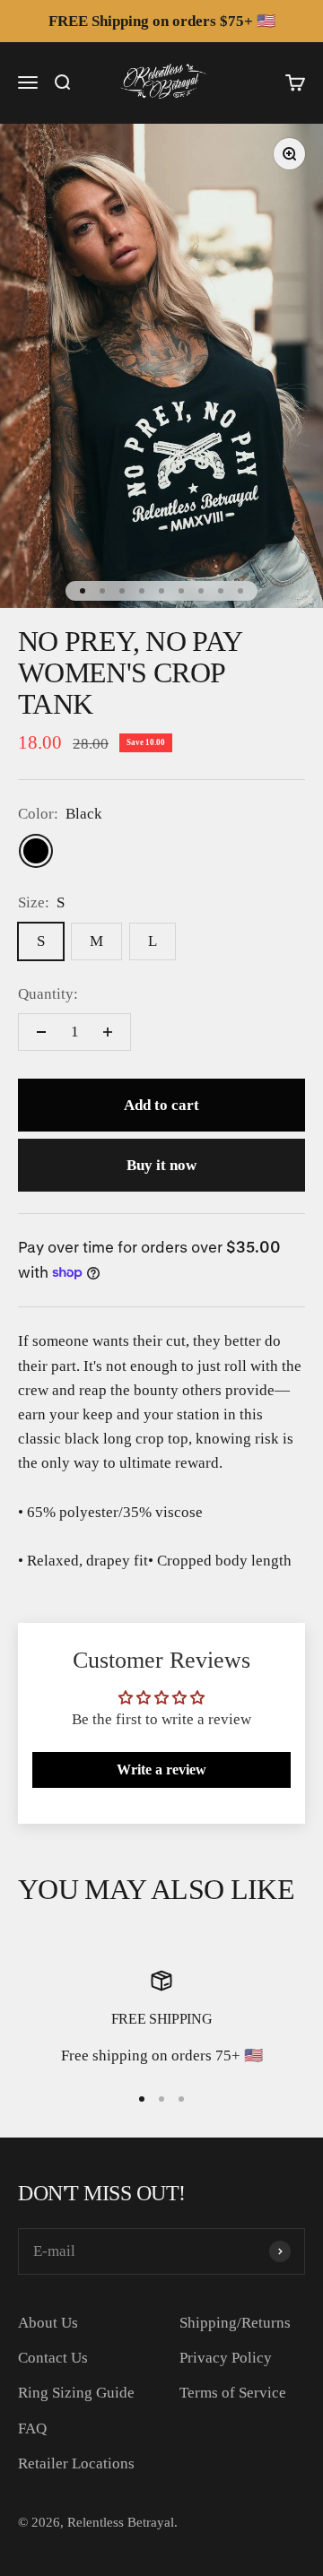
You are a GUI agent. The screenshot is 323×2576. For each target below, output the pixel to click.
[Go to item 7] (201, 591)
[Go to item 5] (161, 591)
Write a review (161, 1769)
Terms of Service (233, 2393)
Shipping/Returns (235, 2323)
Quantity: (48, 994)
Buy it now (161, 1165)
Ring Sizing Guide (76, 2393)
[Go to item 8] (221, 591)
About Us (48, 2323)
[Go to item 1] (83, 591)
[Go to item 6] (181, 591)
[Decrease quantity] (41, 1032)
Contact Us (53, 2358)
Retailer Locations (76, 2463)
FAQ (32, 2429)
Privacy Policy (226, 2358)
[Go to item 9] (240, 591)
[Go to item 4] (142, 591)
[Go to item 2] (102, 591)
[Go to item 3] (122, 591)
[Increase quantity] (108, 1032)
